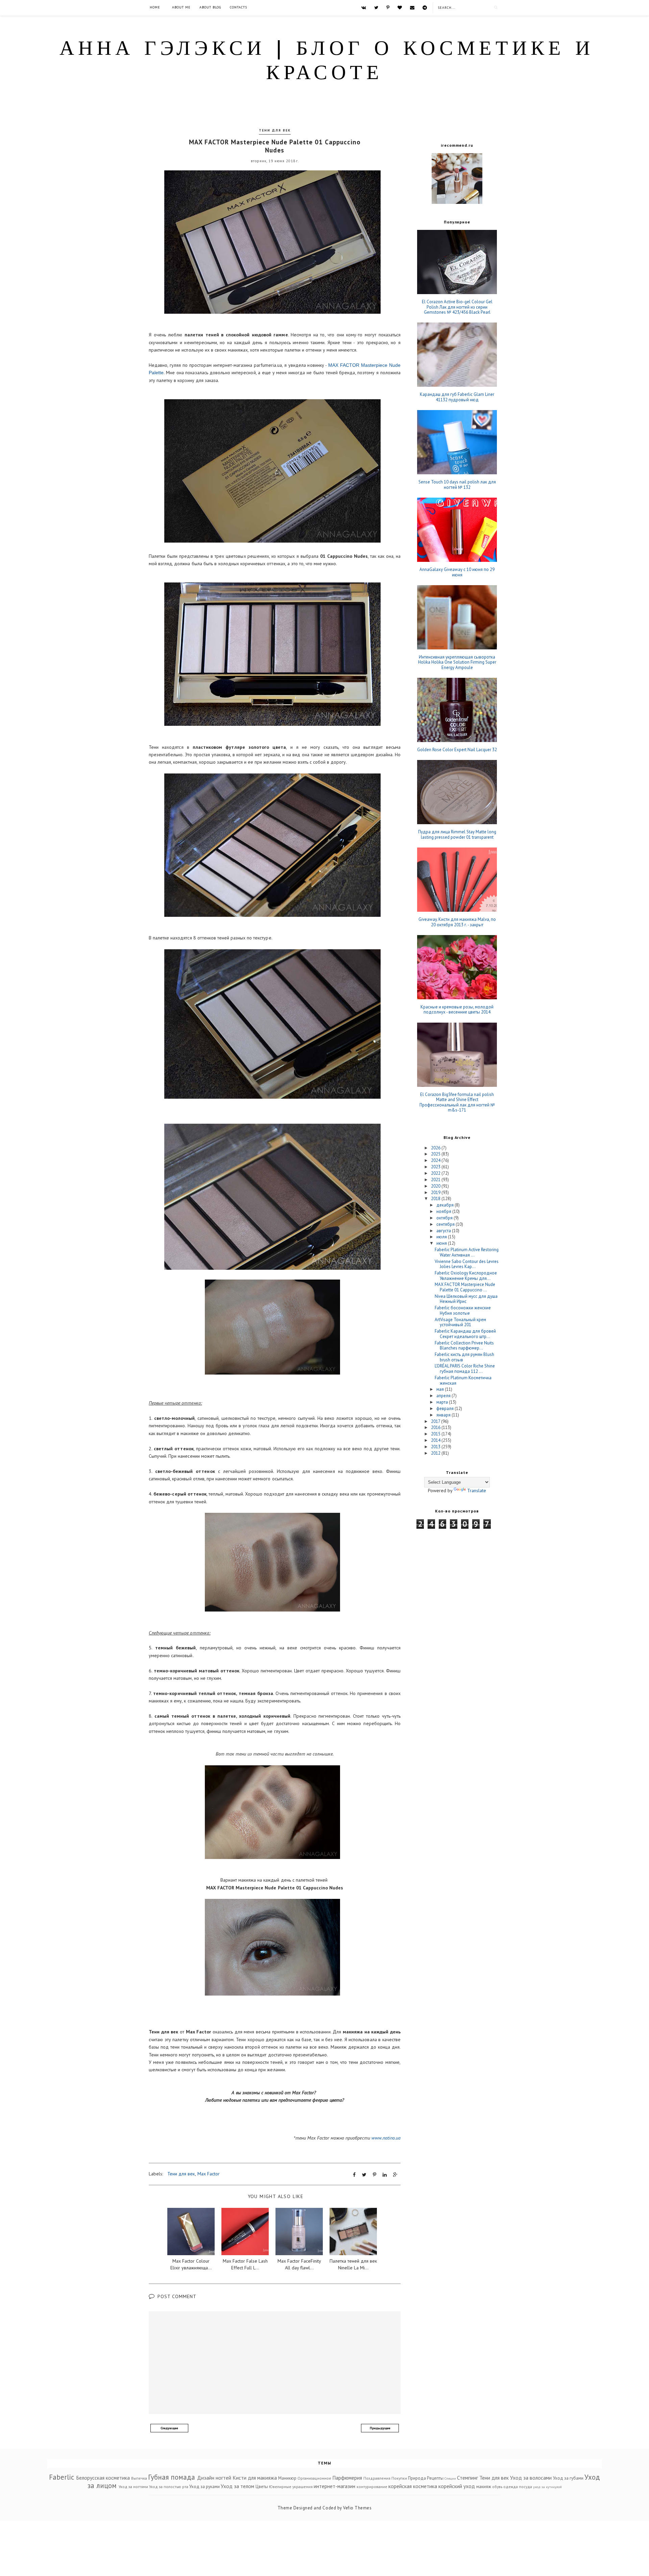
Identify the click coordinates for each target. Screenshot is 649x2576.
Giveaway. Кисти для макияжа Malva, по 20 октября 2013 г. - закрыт (457, 922)
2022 (436, 1173)
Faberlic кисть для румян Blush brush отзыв (464, 1357)
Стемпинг (467, 2478)
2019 (436, 1192)
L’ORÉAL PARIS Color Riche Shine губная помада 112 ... (465, 1369)
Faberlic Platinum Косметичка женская (463, 1380)
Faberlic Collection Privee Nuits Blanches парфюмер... (464, 1346)
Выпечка (139, 2478)
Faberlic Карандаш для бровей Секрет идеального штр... (465, 1334)
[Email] (412, 7)
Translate (477, 1490)
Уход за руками (205, 2487)
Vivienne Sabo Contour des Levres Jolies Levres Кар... (467, 1264)
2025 (436, 1154)
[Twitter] (376, 7)
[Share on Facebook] (354, 2175)
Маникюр (287, 2478)
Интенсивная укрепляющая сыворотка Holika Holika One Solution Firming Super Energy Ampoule (457, 662)
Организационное (314, 2478)
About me (181, 7)
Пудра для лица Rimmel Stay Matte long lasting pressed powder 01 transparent (457, 834)
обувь (497, 2487)
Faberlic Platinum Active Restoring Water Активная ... (467, 1252)
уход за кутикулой (547, 2487)
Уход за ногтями (133, 2487)
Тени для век (275, 130)
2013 (436, 1447)
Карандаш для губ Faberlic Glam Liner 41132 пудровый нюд (457, 397)
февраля (446, 1409)
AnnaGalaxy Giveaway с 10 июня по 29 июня (457, 572)
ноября (444, 1211)
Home (155, 7)
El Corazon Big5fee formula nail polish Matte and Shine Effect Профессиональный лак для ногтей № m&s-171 (457, 1102)
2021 (436, 1180)
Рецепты (435, 2478)
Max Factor (209, 2174)
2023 (436, 1167)
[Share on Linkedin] (385, 2175)
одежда (511, 2487)
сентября (446, 1224)
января (444, 1415)
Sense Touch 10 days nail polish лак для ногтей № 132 (457, 485)
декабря (446, 1205)
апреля (444, 1396)
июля (442, 1237)
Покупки (399, 2478)
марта (443, 1402)
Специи (450, 2478)
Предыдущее (380, 2428)
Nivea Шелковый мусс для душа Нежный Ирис (466, 1299)
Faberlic (62, 2477)
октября (445, 1218)
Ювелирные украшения (291, 2487)
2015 (436, 1434)
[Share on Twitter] (364, 2175)
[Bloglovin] (400, 7)
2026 (436, 1148)
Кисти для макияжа (255, 2478)
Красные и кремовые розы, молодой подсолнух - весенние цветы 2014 (457, 1010)
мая (441, 1389)
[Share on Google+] (395, 2175)
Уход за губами (568, 2478)
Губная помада (172, 2477)
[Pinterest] (388, 7)
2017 (436, 1421)
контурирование (372, 2487)
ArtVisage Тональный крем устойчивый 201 (460, 1322)
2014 (436, 1440)
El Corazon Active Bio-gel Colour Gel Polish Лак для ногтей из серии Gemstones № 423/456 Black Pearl (457, 307)
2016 (436, 1427)
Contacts (238, 7)
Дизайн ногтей (214, 2478)
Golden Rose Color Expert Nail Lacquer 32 (457, 750)
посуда (525, 2487)
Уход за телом (237, 2486)
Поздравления (377, 2478)
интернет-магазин (334, 2486)
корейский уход (457, 2486)
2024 (436, 1160)
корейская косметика (413, 2486)
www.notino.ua (386, 2138)
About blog (210, 7)
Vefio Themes (357, 2508)
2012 (436, 1453)
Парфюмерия (347, 2478)
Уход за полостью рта (169, 2487)
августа (444, 1231)
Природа (417, 2478)
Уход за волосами (531, 2478)
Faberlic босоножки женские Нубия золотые (463, 1310)
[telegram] (425, 7)
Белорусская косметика (103, 2478)
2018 (436, 1199)
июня (442, 1243)
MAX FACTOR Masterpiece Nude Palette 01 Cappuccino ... (465, 1287)
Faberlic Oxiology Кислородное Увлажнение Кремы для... (466, 1276)
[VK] (364, 7)
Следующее (169, 2428)
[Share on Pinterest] (375, 2175)
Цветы (262, 2487)
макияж (484, 2487)
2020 (436, 1186)
